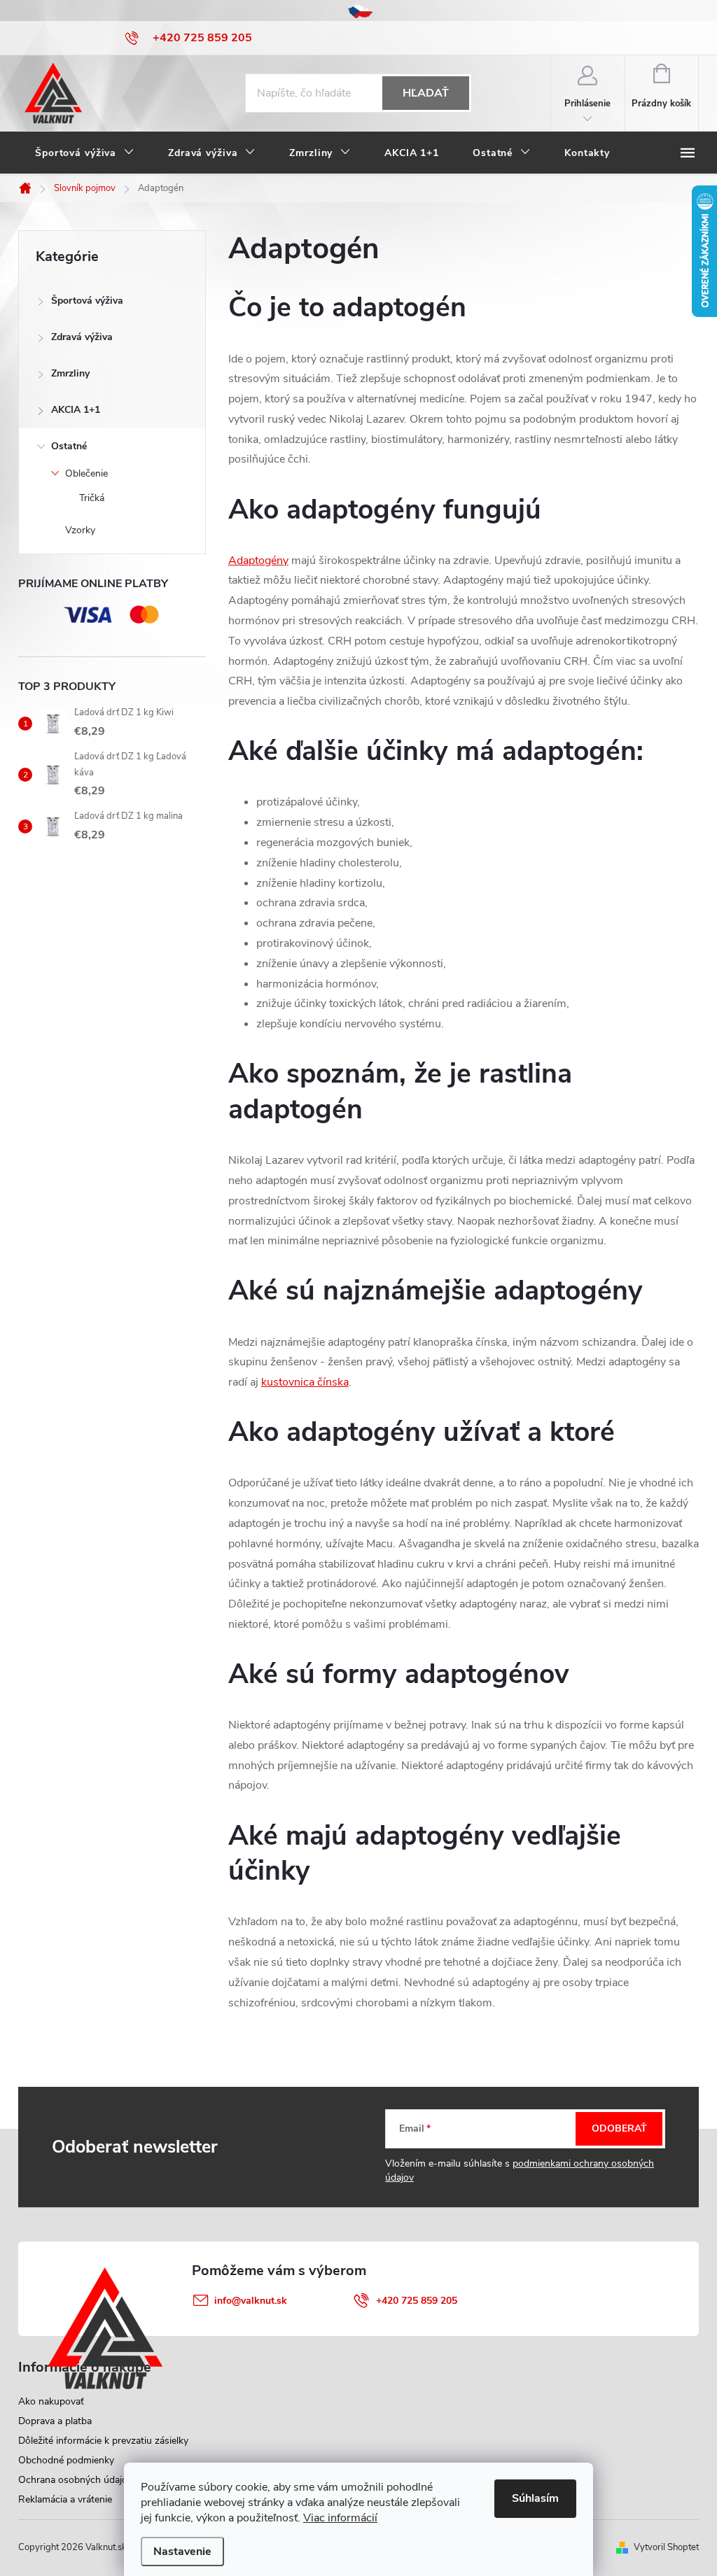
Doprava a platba (55, 2421)
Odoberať (619, 2128)
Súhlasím (535, 2498)
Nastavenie (182, 2552)
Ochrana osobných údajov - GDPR (94, 2480)
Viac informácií (340, 2518)
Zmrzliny (70, 373)
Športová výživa (87, 301)
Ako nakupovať (51, 2401)
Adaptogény (258, 561)
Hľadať (426, 93)
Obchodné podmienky (66, 2460)
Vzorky (80, 530)
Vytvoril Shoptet (666, 2547)
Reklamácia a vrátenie (65, 2499)
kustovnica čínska (305, 1382)
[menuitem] (85, 153)
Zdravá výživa (82, 337)
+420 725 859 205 (417, 2301)
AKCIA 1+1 (76, 410)
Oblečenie (86, 473)
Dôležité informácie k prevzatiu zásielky (103, 2441)
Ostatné (69, 446)
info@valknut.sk (251, 2301)
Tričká (92, 498)
